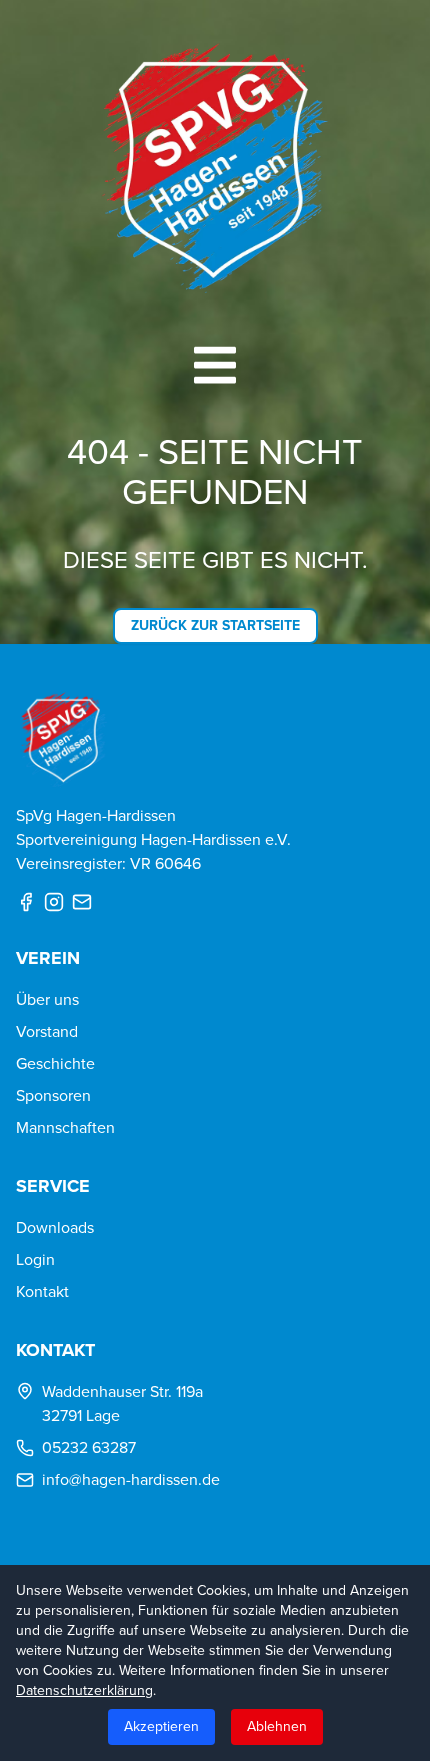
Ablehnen (277, 1726)
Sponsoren (53, 1095)
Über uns (47, 999)
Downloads (55, 1227)
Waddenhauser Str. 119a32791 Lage (122, 1403)
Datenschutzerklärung (84, 1690)
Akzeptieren (161, 1726)
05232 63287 (89, 1447)
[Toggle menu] (215, 365)
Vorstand (47, 1031)
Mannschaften (65, 1127)
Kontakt (42, 1291)
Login (35, 1259)
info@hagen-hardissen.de (131, 1479)
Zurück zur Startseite (215, 626)
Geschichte (55, 1063)
